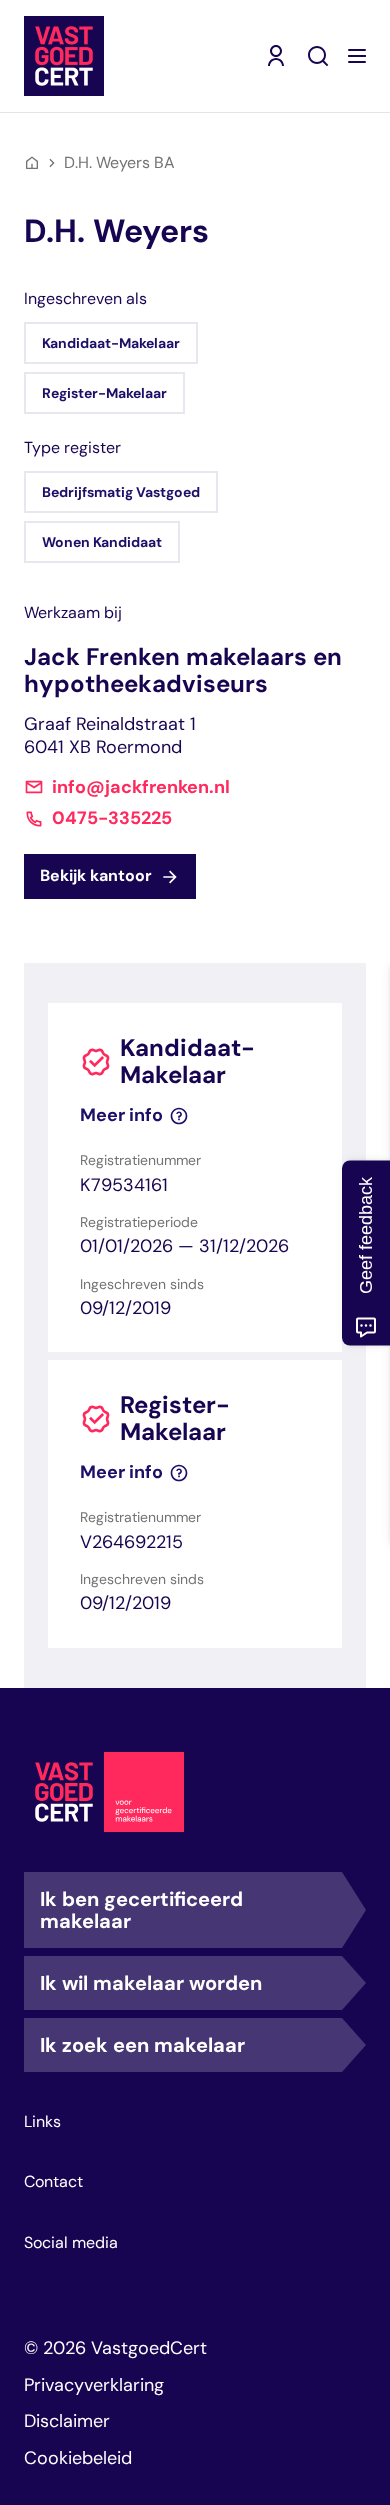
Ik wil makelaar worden (151, 1983)
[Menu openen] (357, 56)
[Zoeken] (318, 56)
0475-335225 (112, 818)
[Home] (32, 163)
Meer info (121, 1115)
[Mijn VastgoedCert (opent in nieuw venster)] (276, 56)
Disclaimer (67, 2421)
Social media (71, 2243)
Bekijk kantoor (96, 875)
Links (42, 2122)
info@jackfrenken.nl (141, 787)
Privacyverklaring (94, 2385)
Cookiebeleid (78, 2458)
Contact (53, 2182)
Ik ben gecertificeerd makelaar (141, 1910)
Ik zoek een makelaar (142, 2045)
